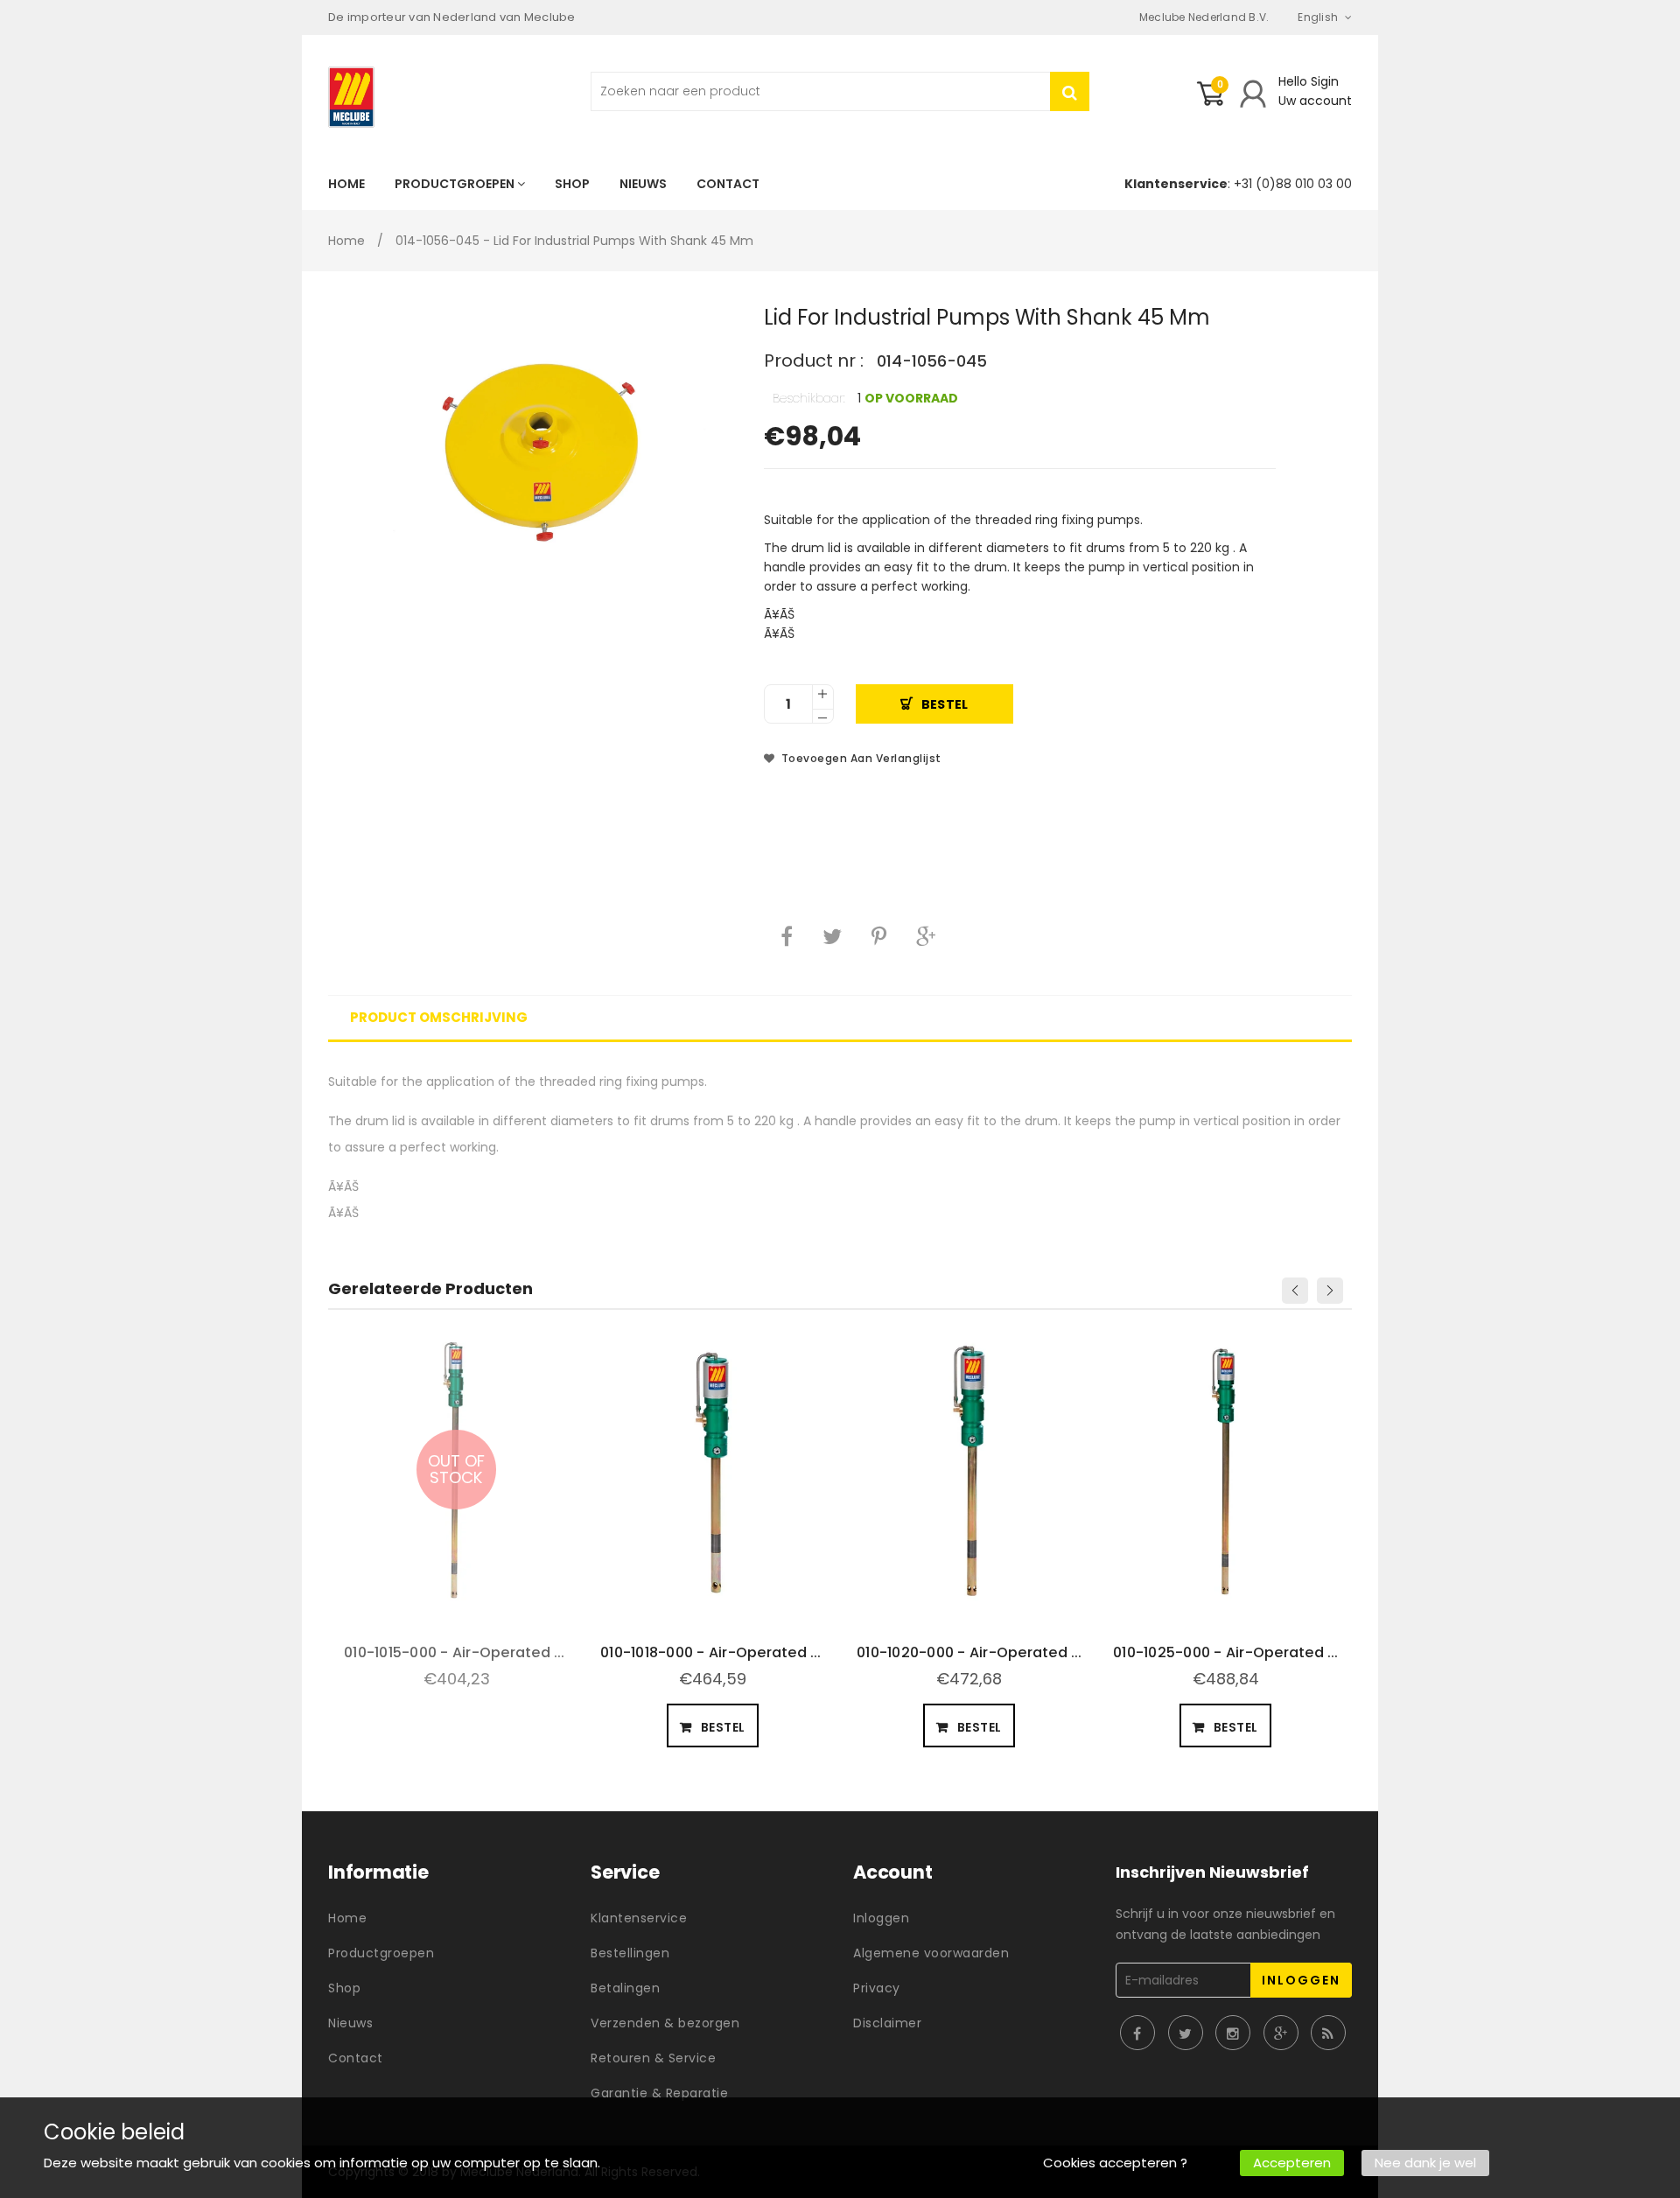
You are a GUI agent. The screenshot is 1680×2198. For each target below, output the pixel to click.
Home (346, 241)
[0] (1210, 101)
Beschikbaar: (809, 398)
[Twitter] (832, 936)
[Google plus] (926, 936)
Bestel (945, 704)
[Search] (1070, 91)
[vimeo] (879, 936)
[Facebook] (787, 936)
